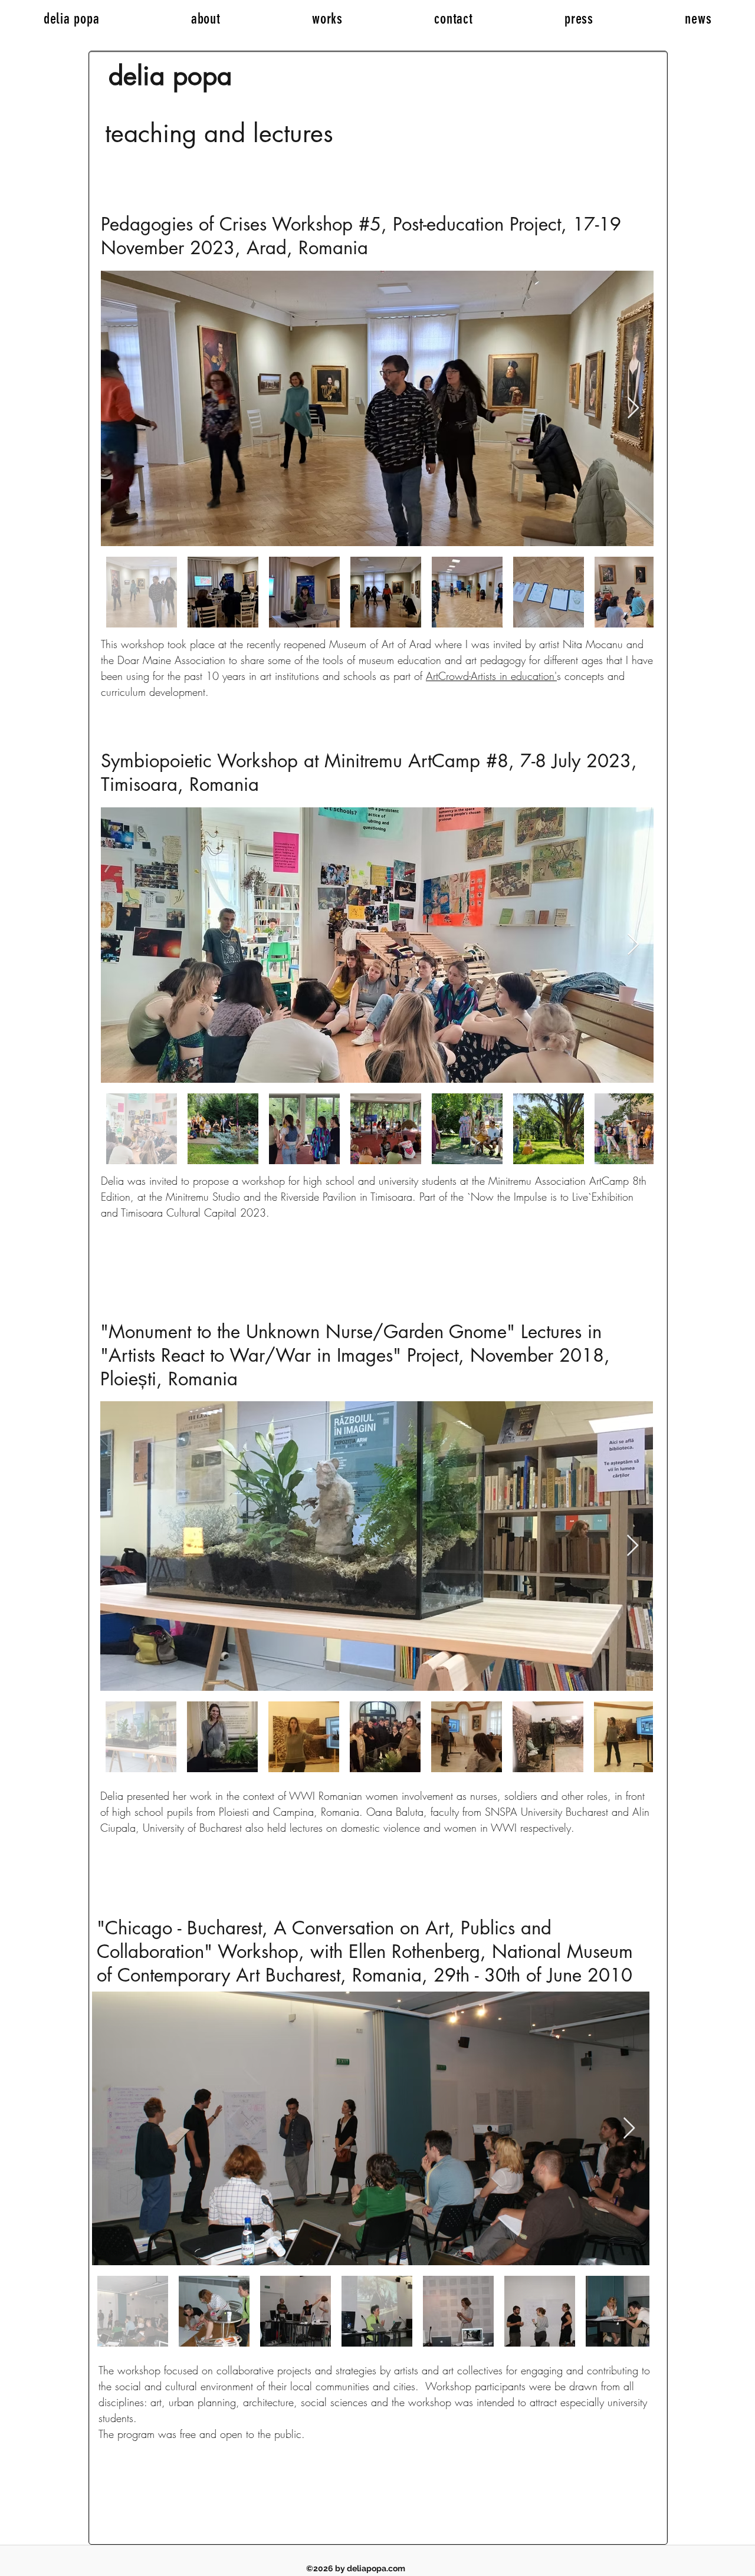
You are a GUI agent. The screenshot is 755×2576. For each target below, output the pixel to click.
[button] (327, 19)
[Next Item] (633, 408)
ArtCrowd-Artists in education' (491, 676)
